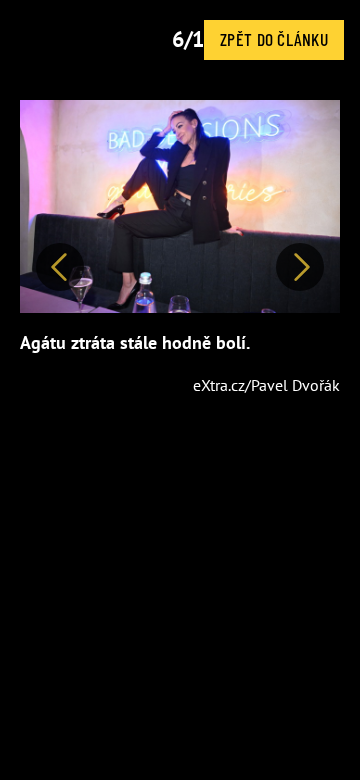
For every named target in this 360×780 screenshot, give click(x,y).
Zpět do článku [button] (274, 39)
